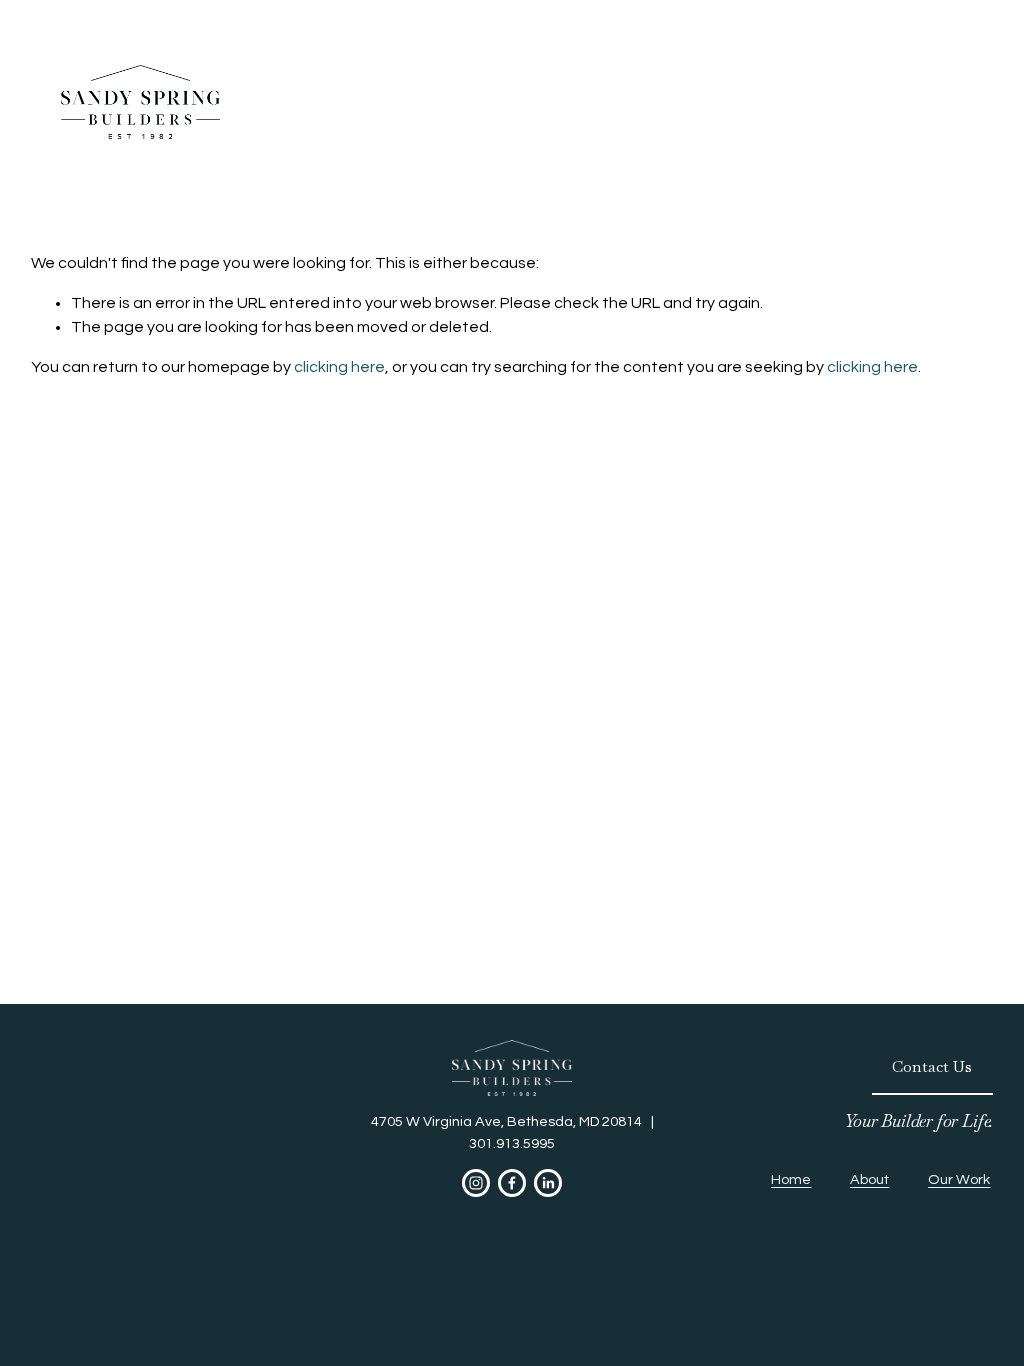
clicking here (339, 367)
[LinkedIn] (548, 1183)
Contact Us (932, 1066)
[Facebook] (512, 1183)
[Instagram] (476, 1183)
